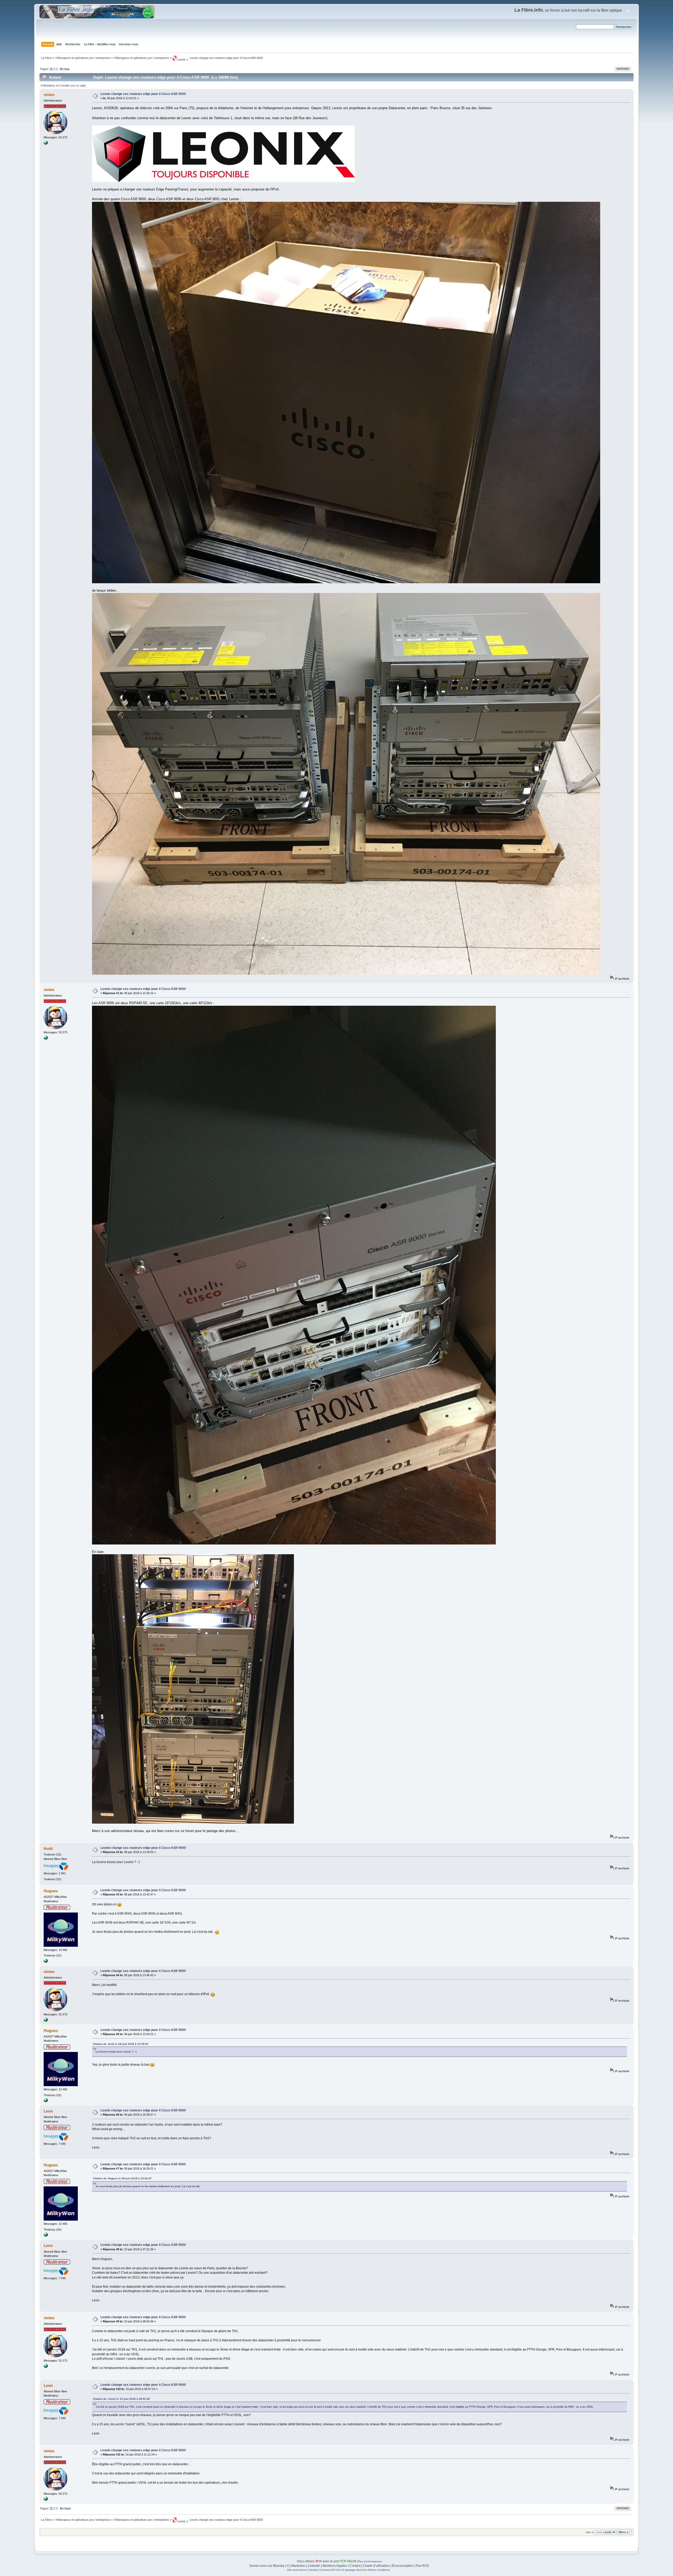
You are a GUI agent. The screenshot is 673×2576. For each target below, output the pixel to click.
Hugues (51, 1891)
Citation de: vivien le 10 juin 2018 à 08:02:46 (121, 2399)
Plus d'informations (369, 2561)
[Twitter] (46, 1962)
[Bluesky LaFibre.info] (46, 144)
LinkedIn (314, 2566)
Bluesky (279, 2566)
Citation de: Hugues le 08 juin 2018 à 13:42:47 (122, 2178)
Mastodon (298, 2566)
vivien (49, 95)
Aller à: (590, 2532)
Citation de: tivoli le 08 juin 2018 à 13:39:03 (121, 2044)
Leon (48, 2111)
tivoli (48, 1848)
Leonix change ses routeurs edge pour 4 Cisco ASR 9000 (143, 94)
